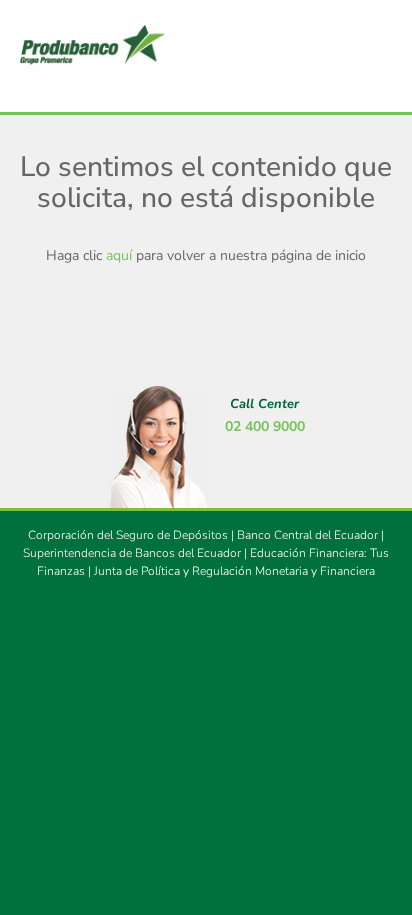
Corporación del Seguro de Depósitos (128, 535)
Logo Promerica (92, 45)
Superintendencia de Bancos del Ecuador (132, 553)
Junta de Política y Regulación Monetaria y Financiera (234, 571)
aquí (119, 255)
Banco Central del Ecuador (307, 535)
